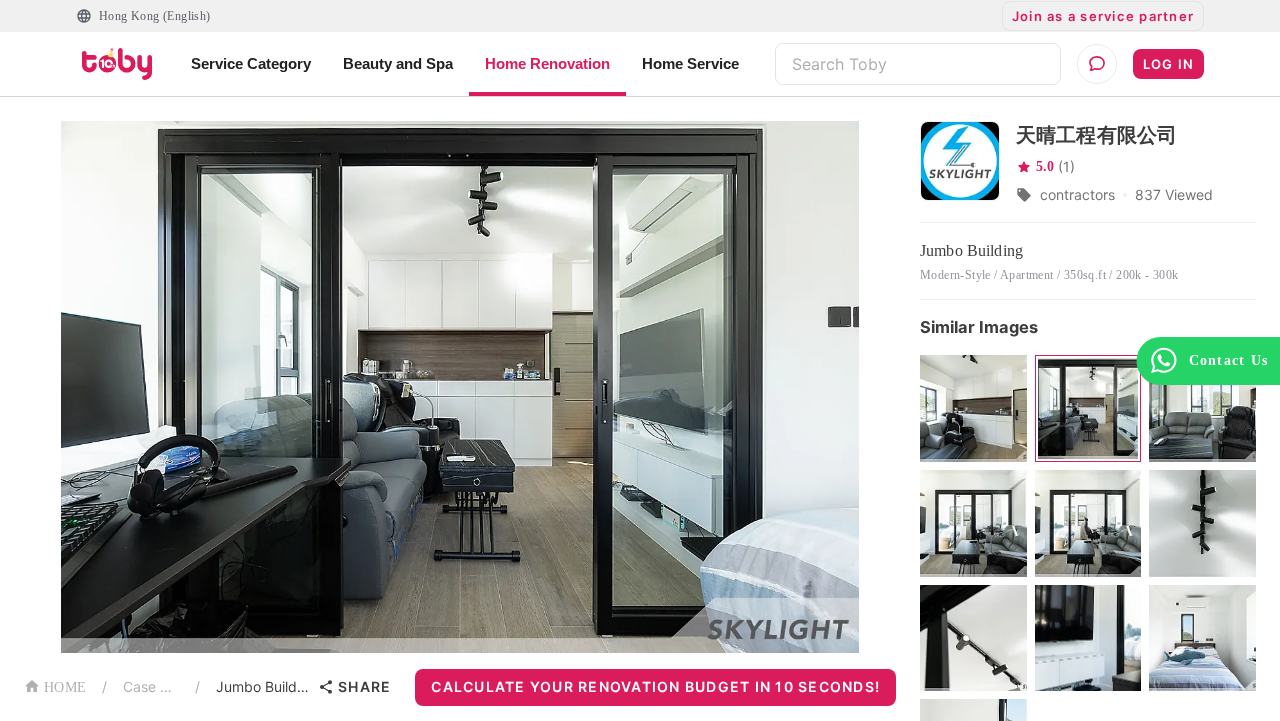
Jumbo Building (263, 686)
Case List (151, 686)
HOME (65, 687)
